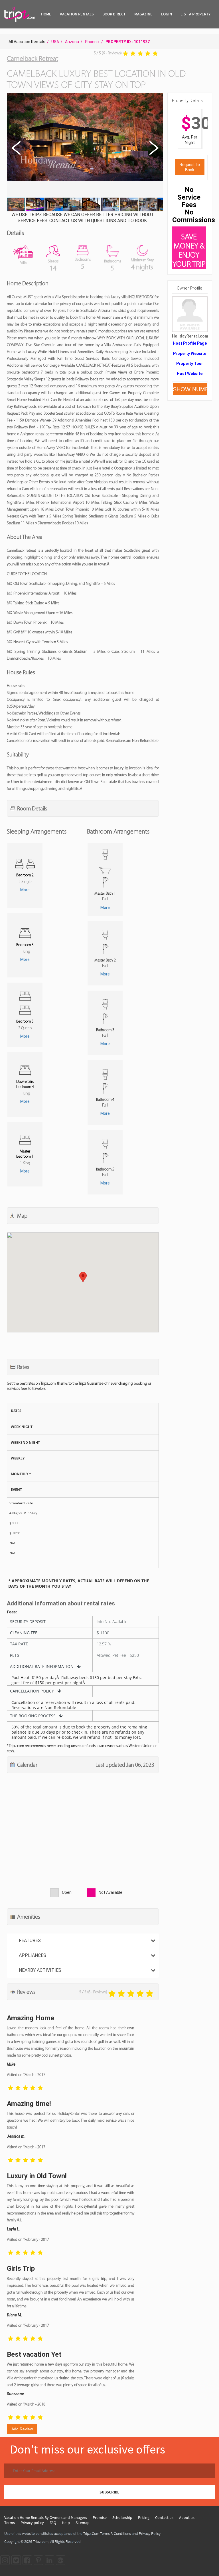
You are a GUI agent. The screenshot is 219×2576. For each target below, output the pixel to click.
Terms (10, 2523)
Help (66, 2523)
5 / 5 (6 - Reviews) (108, 53)
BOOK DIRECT (114, 14)
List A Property (195, 14)
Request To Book (190, 167)
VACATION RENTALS (77, 14)
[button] (84, 145)
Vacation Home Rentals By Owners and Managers (46, 2517)
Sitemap (83, 2523)
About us (187, 2517)
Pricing (144, 2517)
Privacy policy (32, 2523)
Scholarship (122, 2517)
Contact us (164, 2517)
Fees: (12, 1612)
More (25, 890)
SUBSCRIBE (109, 2492)
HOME (46, 14)
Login (167, 14)
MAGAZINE (143, 14)
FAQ (53, 2523)
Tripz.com (41, 2541)
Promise (100, 2517)
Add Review (22, 2429)
